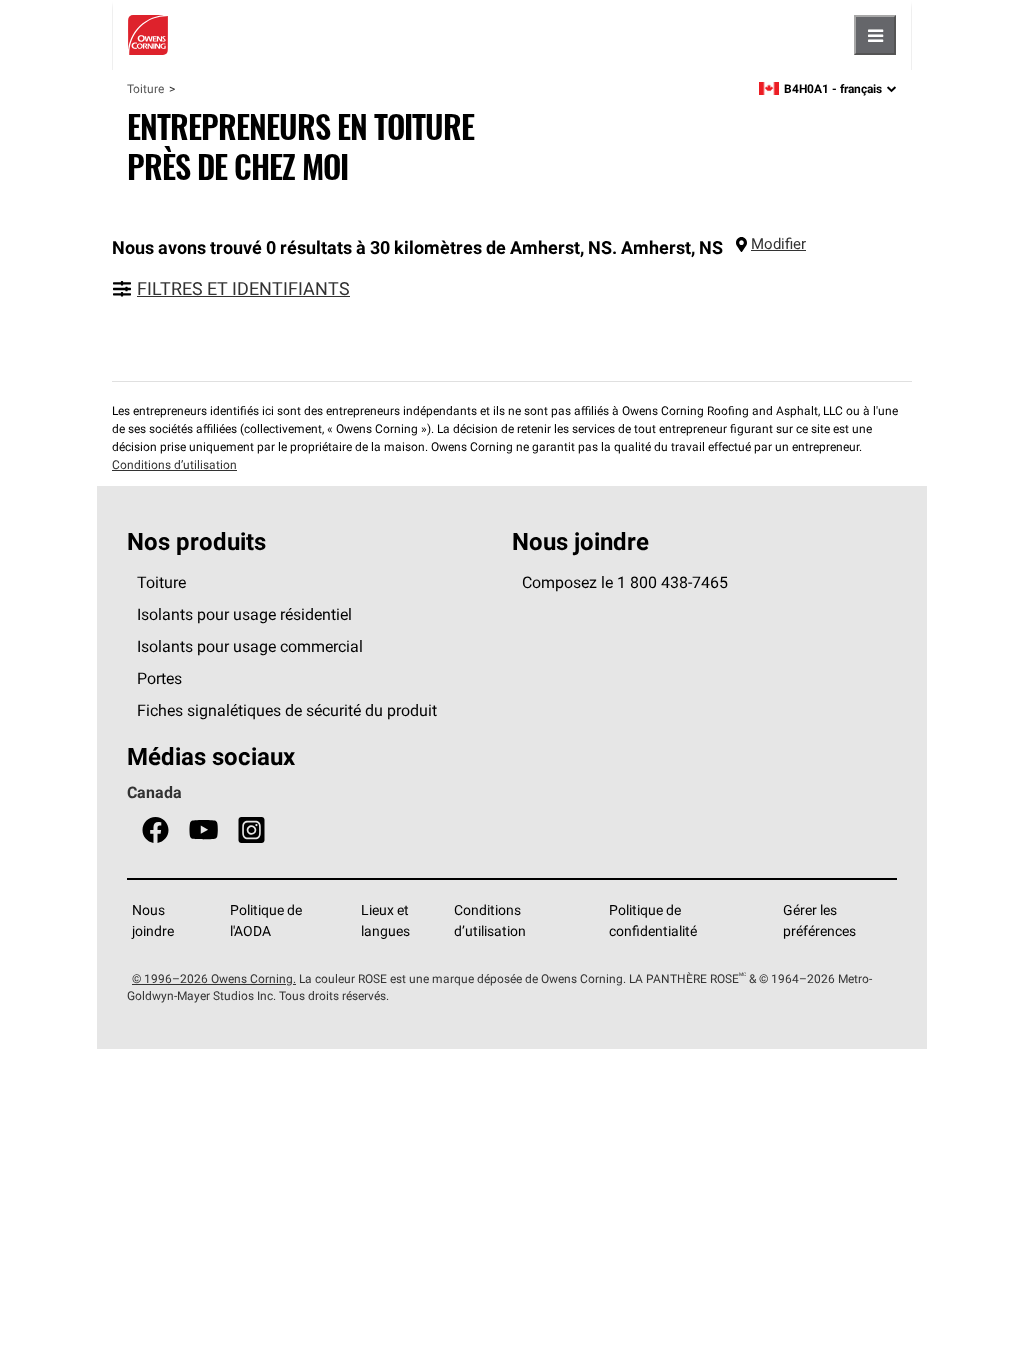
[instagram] (251, 830)
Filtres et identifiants (243, 288)
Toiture (145, 88)
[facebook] (155, 830)
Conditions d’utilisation (174, 464)
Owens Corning (148, 35)
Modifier (778, 243)
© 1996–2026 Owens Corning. (214, 978)
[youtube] (203, 830)
